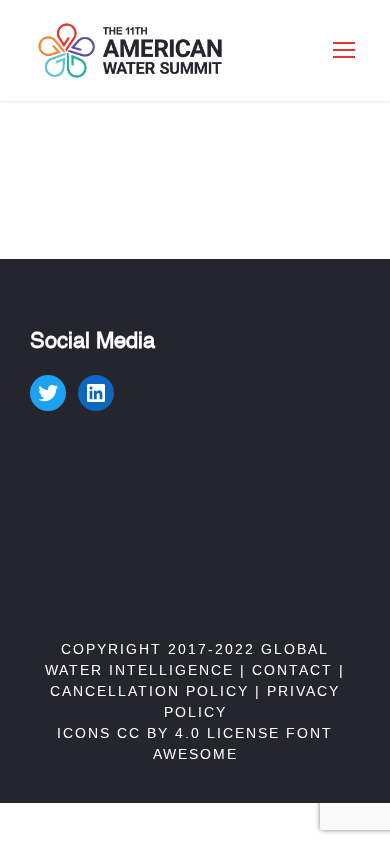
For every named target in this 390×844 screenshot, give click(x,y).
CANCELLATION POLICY (149, 691)
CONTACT (292, 670)
